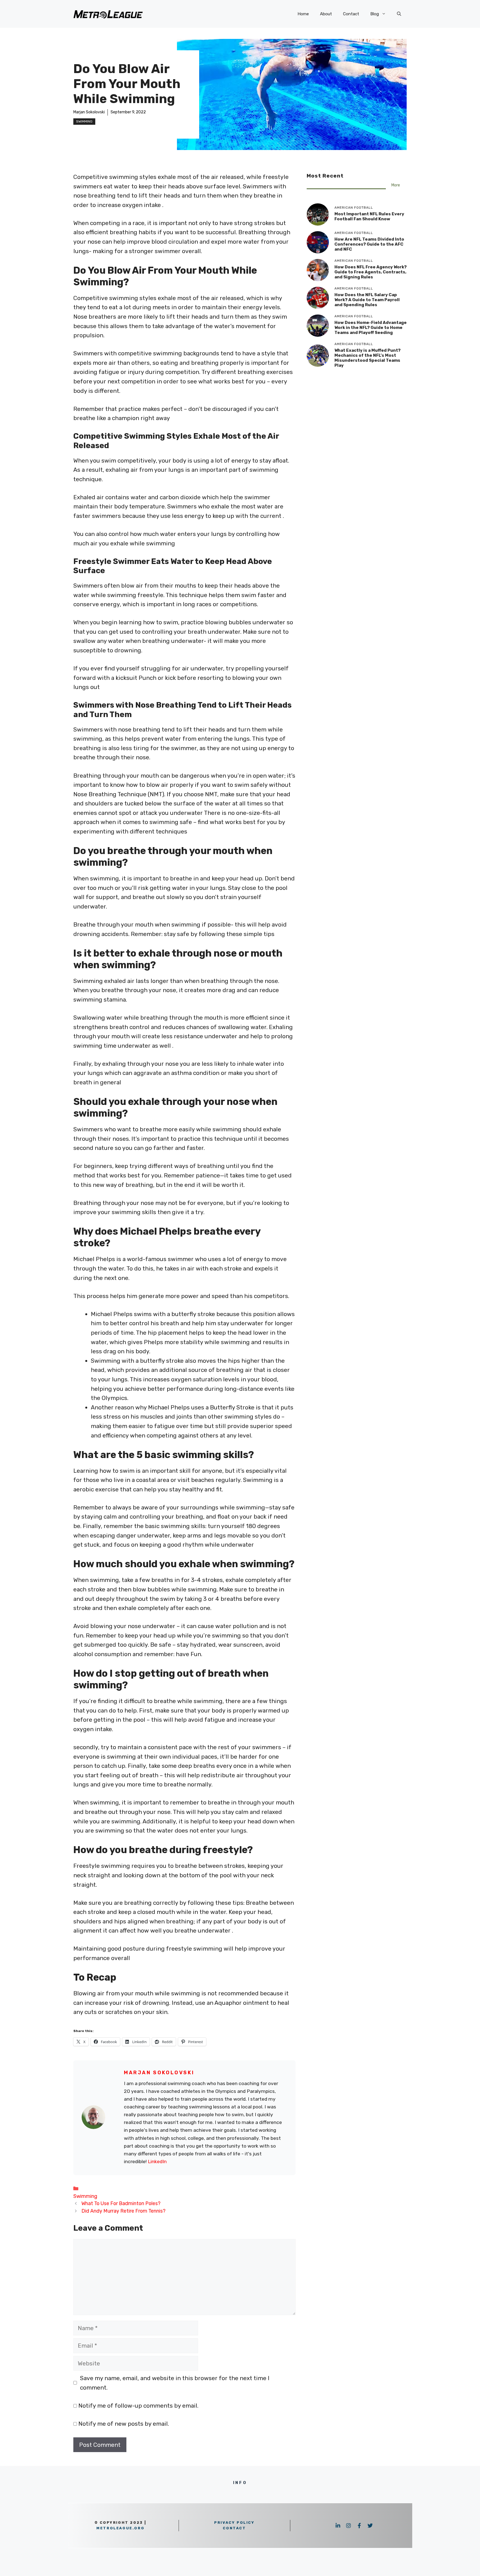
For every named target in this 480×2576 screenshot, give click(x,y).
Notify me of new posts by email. (124, 2424)
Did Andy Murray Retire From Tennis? (123, 2211)
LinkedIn (157, 2161)
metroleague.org (120, 2528)
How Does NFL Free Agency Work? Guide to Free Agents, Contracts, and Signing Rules (371, 272)
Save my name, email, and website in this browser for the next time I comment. (175, 2383)
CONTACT (234, 2528)
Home (303, 14)
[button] (399, 14)
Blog (375, 14)
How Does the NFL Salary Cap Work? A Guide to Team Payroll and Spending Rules (367, 300)
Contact (351, 14)
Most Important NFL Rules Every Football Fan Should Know (369, 216)
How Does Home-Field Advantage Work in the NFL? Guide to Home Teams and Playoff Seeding (371, 328)
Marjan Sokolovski (89, 112)
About (326, 14)
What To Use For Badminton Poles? (121, 2203)
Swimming (84, 121)
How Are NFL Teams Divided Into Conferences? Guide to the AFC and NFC (369, 244)
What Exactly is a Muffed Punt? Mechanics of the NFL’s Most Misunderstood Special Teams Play (367, 358)
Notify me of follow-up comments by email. (138, 2406)
